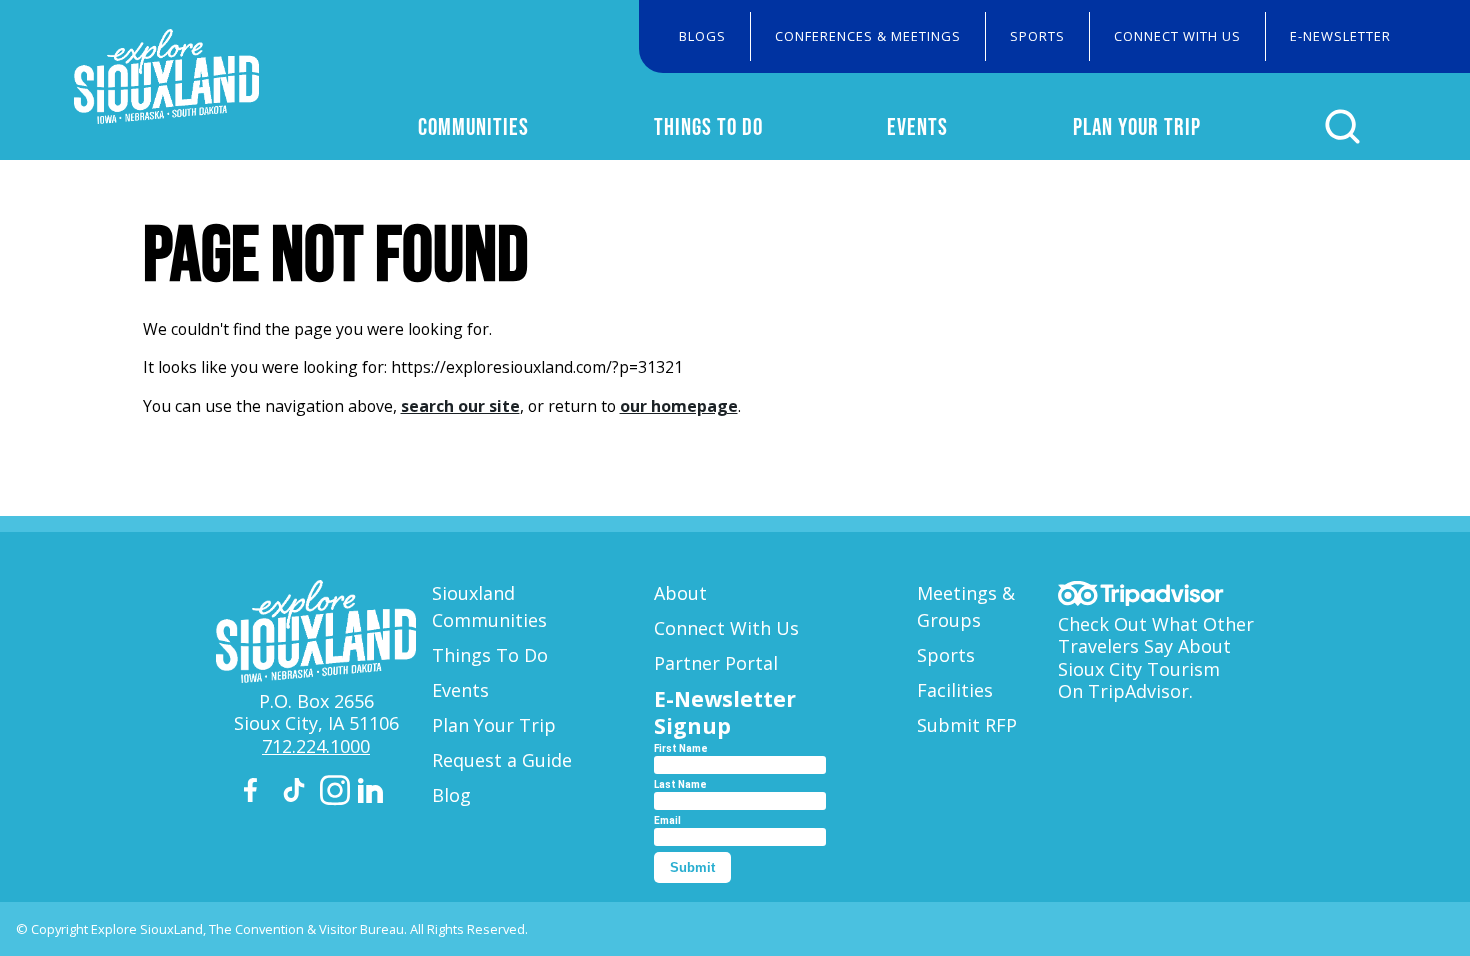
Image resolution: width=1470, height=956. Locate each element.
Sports (1037, 36)
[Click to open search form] (1342, 126)
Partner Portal (716, 663)
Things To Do (708, 126)
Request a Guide (502, 760)
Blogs (702, 36)
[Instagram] (335, 793)
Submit (692, 867)
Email (667, 820)
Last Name (680, 784)
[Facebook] (259, 793)
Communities (473, 126)
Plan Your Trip (1137, 126)
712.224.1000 (316, 746)
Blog (451, 795)
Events (917, 126)
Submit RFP (967, 725)
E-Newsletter (1340, 36)
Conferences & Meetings (868, 36)
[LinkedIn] (373, 794)
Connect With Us (1177, 36)
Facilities (955, 690)
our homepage (679, 406)
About (680, 593)
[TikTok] (297, 793)
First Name (681, 748)
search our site (460, 406)
